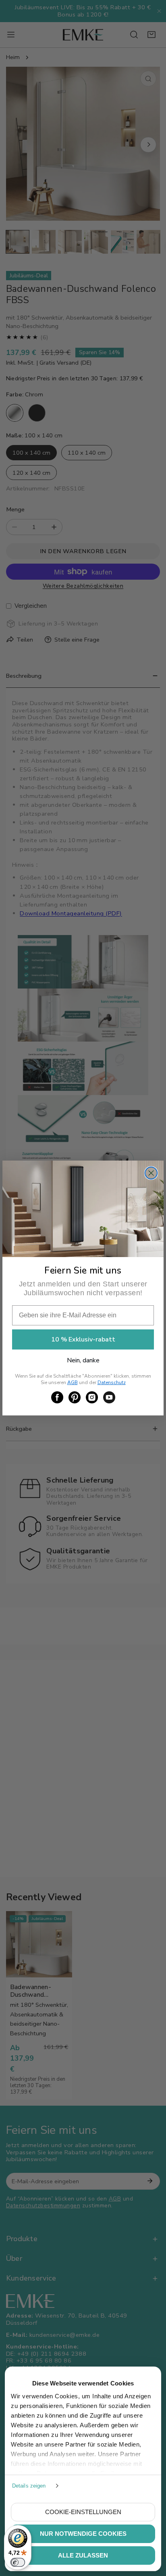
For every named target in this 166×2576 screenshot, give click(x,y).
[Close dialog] (151, 1173)
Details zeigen (29, 2486)
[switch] (18, 2562)
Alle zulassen (83, 2555)
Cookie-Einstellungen (83, 2512)
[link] (57, 1397)
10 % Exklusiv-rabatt (83, 1339)
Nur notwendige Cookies (83, 2534)
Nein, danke (83, 1360)
